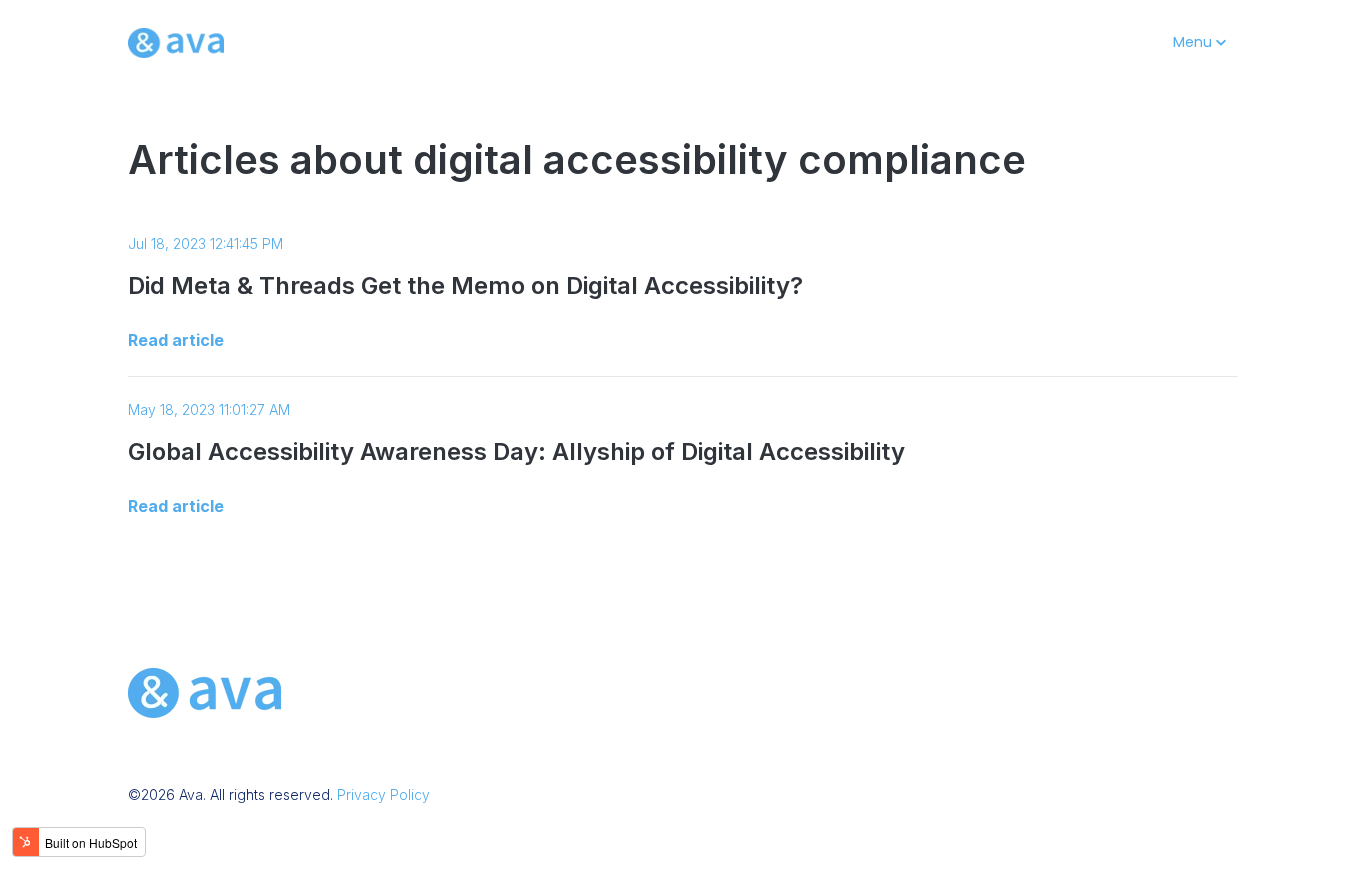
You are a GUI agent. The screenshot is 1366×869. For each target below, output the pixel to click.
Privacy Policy (383, 794)
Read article (176, 340)
